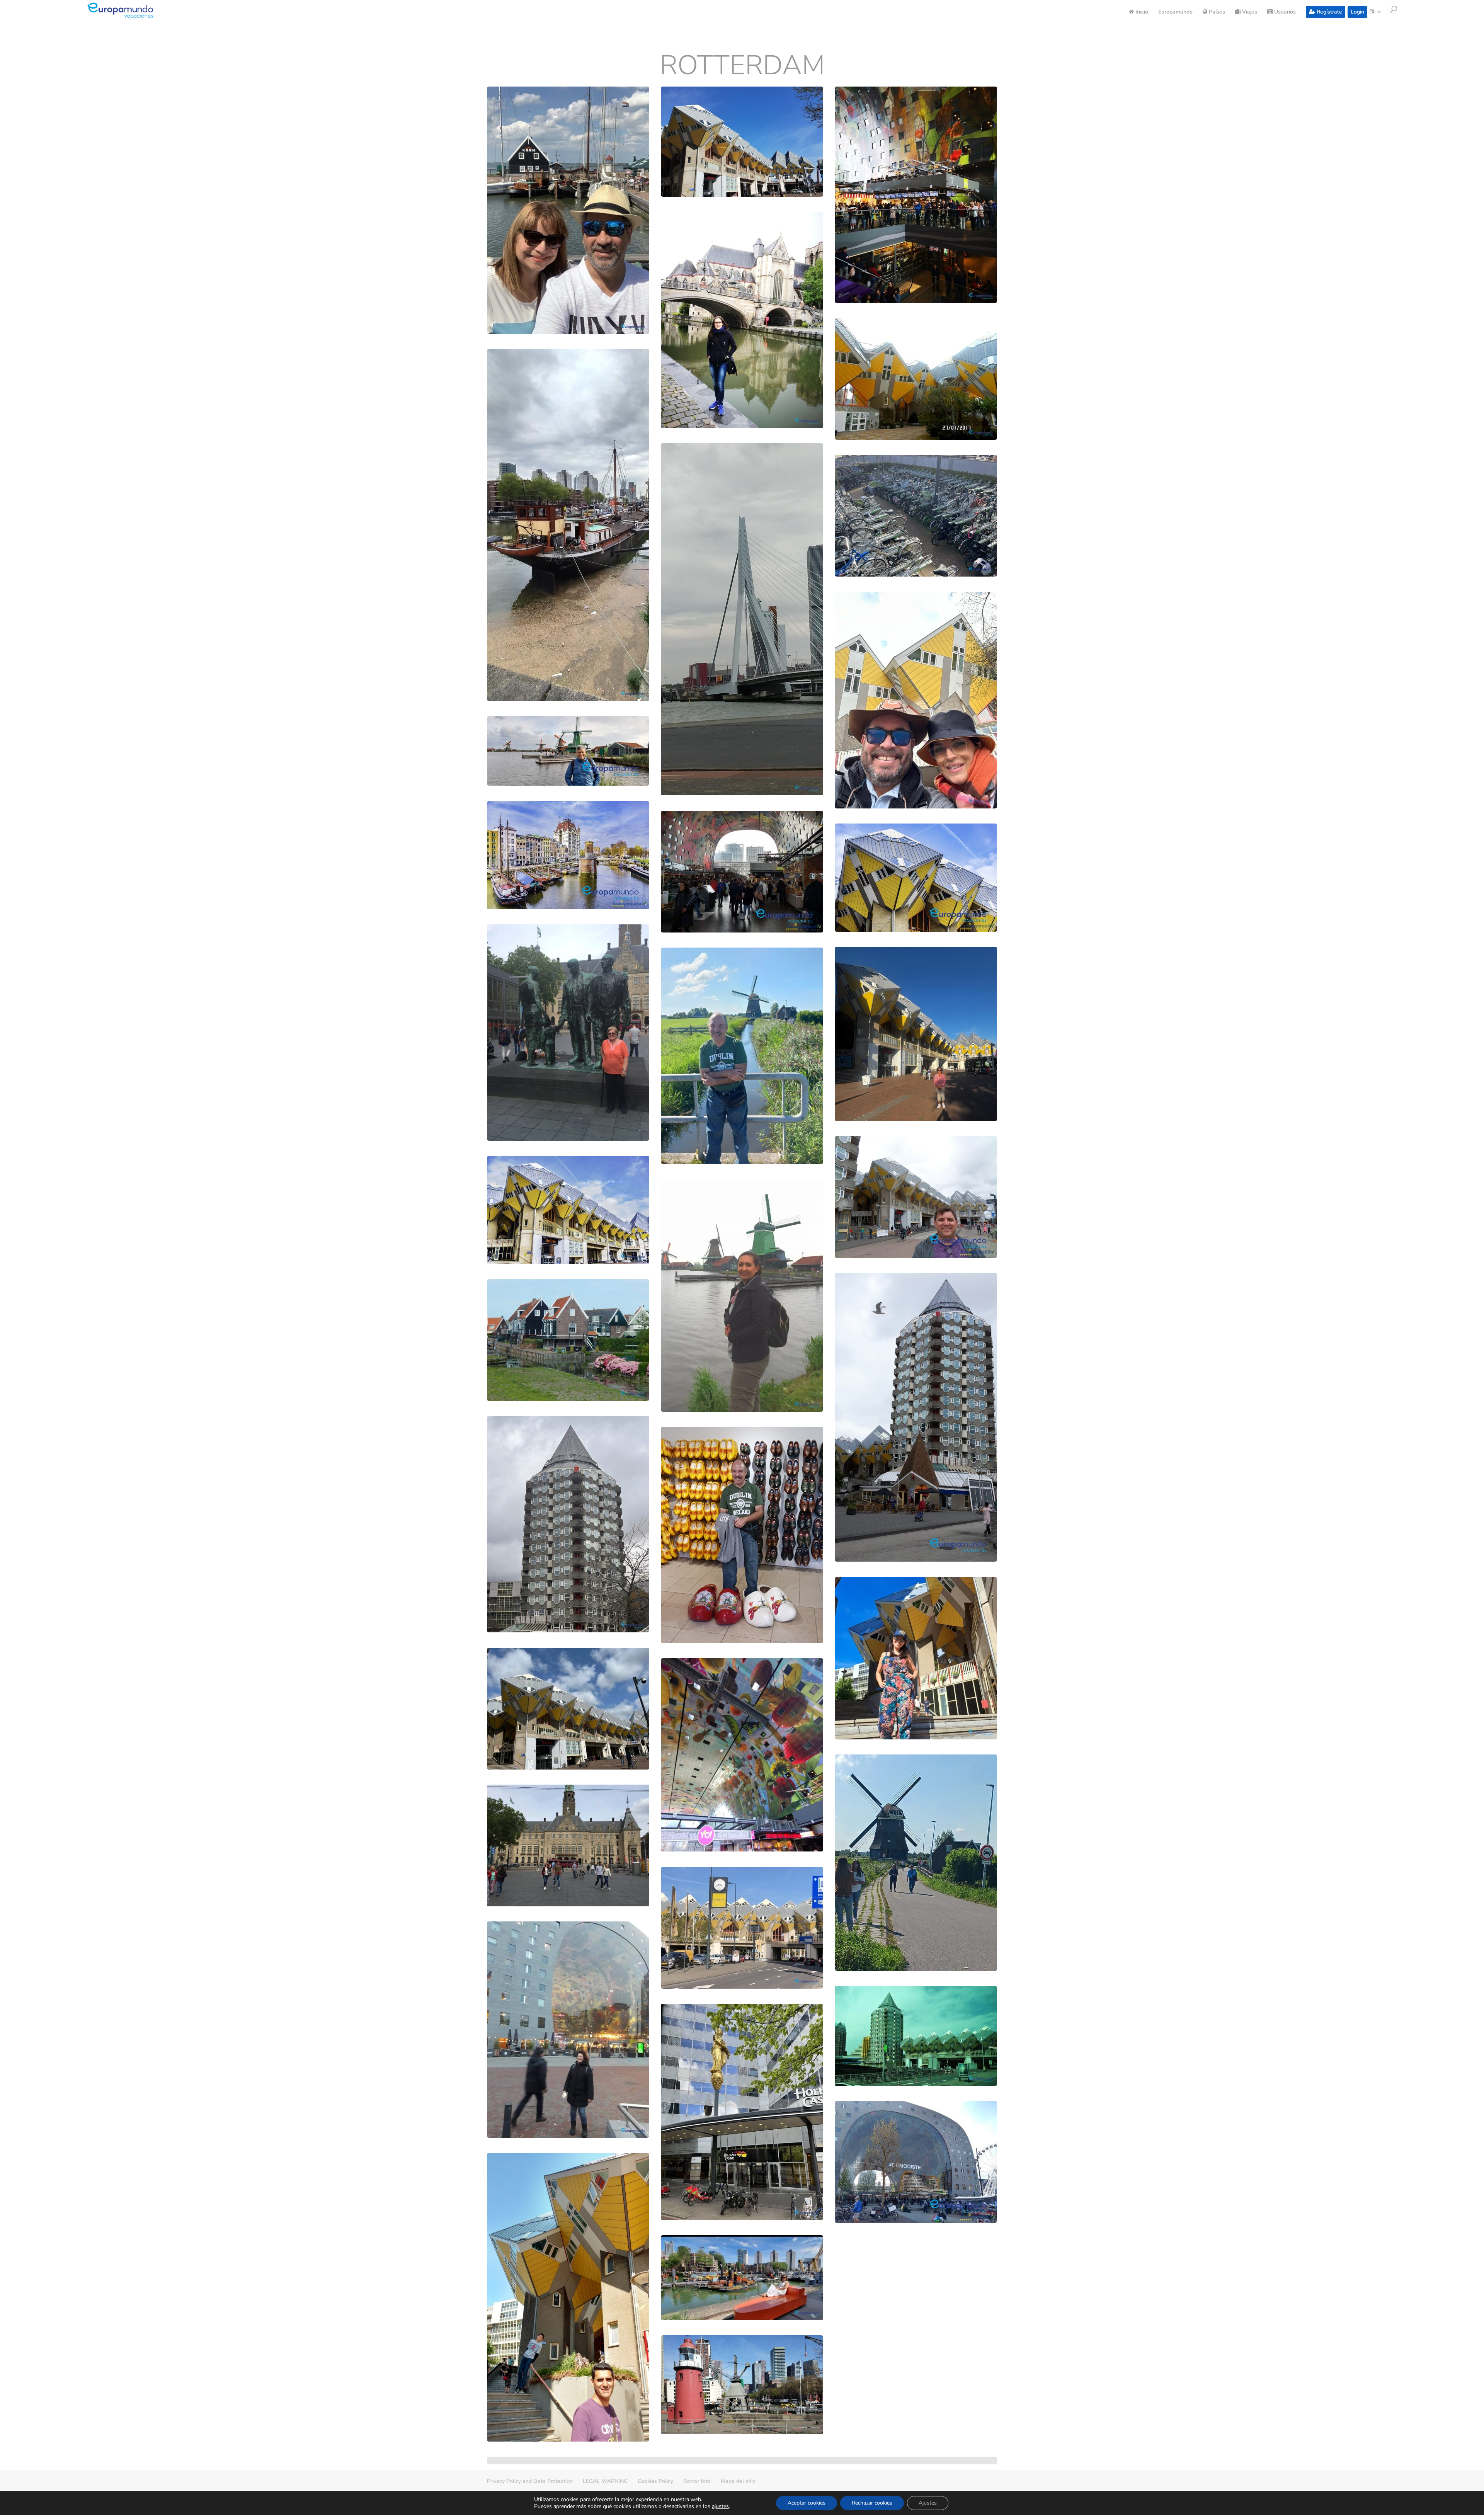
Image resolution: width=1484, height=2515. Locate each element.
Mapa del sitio (738, 2481)
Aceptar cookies (807, 2503)
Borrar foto (697, 2481)
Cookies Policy (655, 2481)
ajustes (720, 2506)
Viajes (1249, 12)
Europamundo (1175, 12)
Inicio (1141, 12)
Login (1357, 12)
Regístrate (1329, 12)
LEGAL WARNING (605, 2481)
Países (1216, 12)
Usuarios (1284, 12)
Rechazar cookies (872, 2503)
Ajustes (928, 2503)
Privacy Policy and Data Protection (530, 2481)
